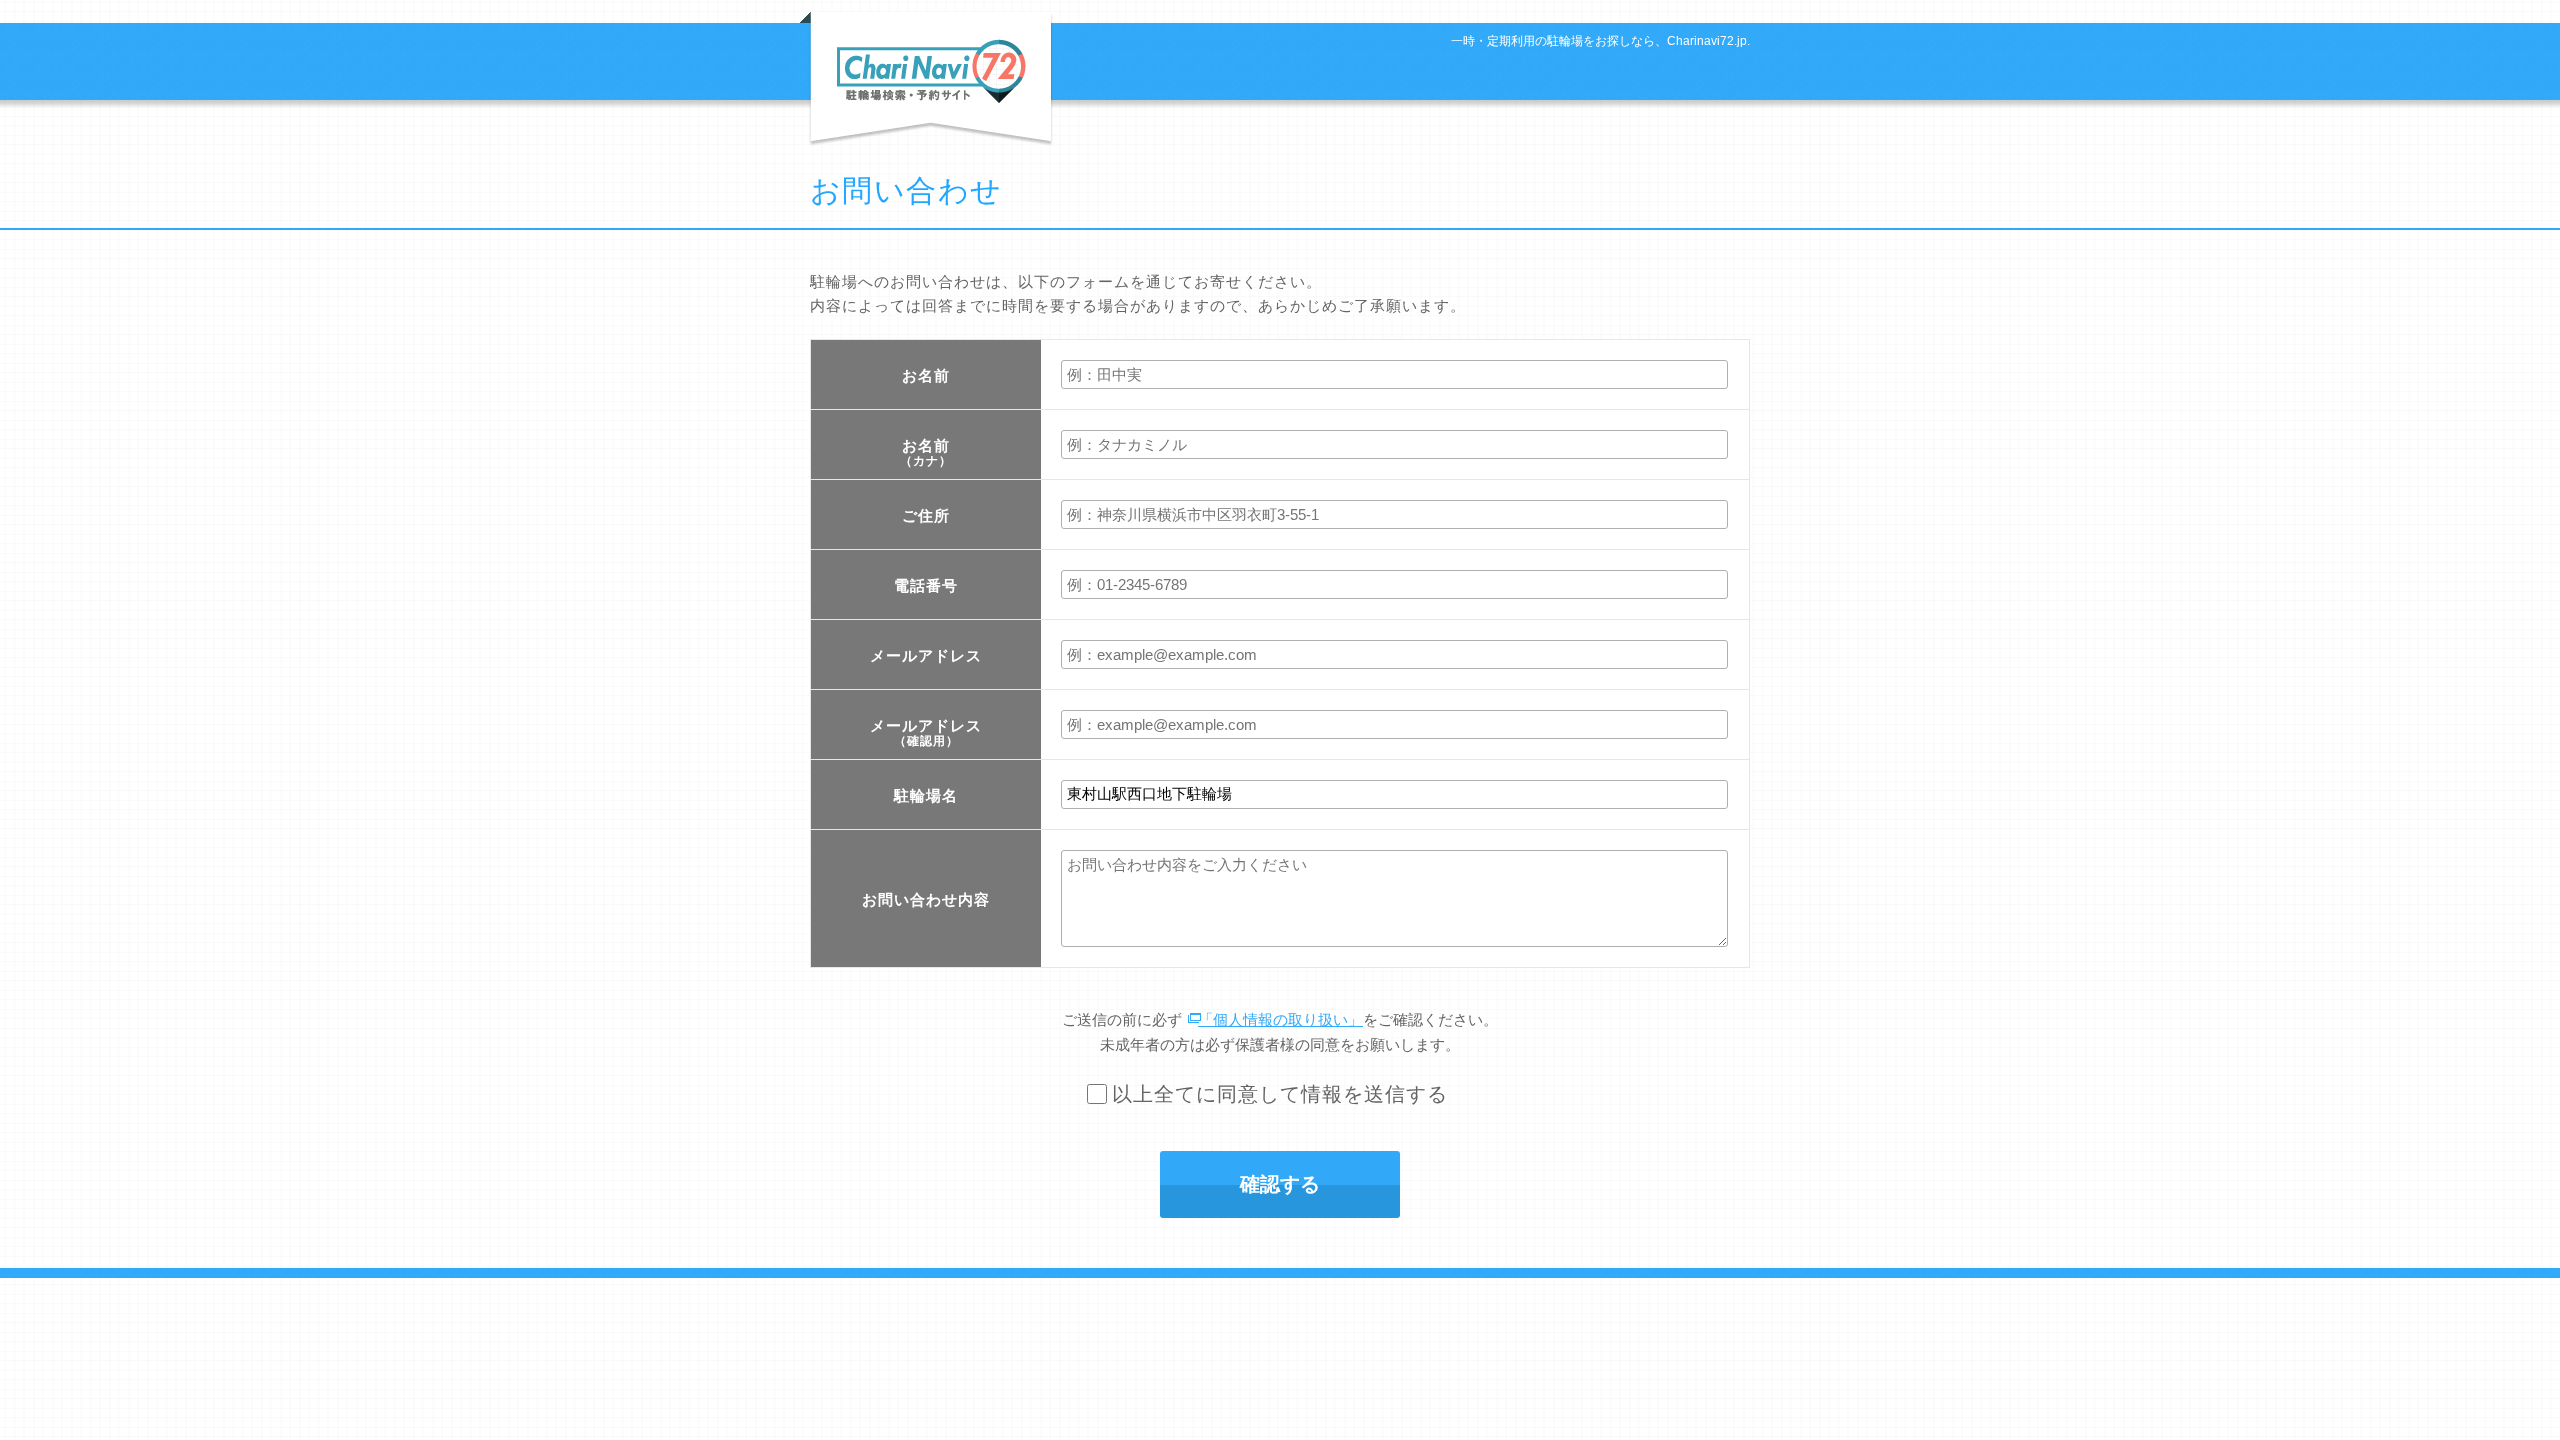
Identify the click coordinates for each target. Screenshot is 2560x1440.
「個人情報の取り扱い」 (1280, 1019)
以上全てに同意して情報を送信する (1280, 1094)
